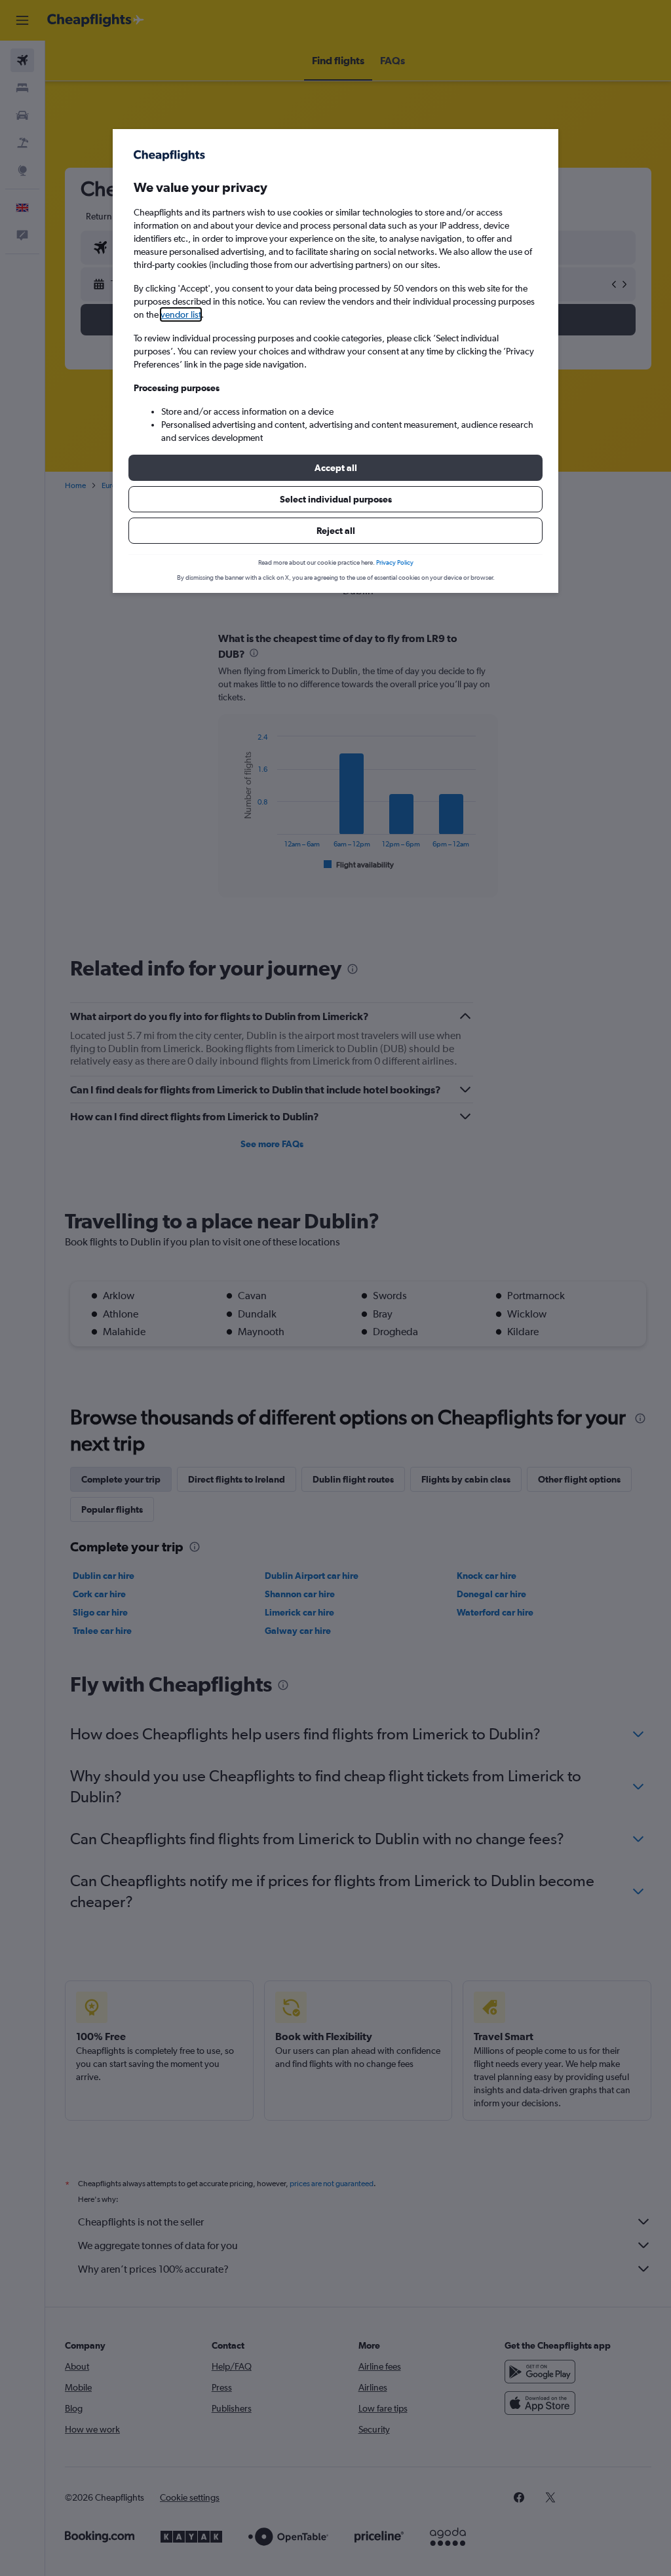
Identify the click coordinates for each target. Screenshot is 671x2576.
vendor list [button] (181, 314)
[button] (335, 468)
